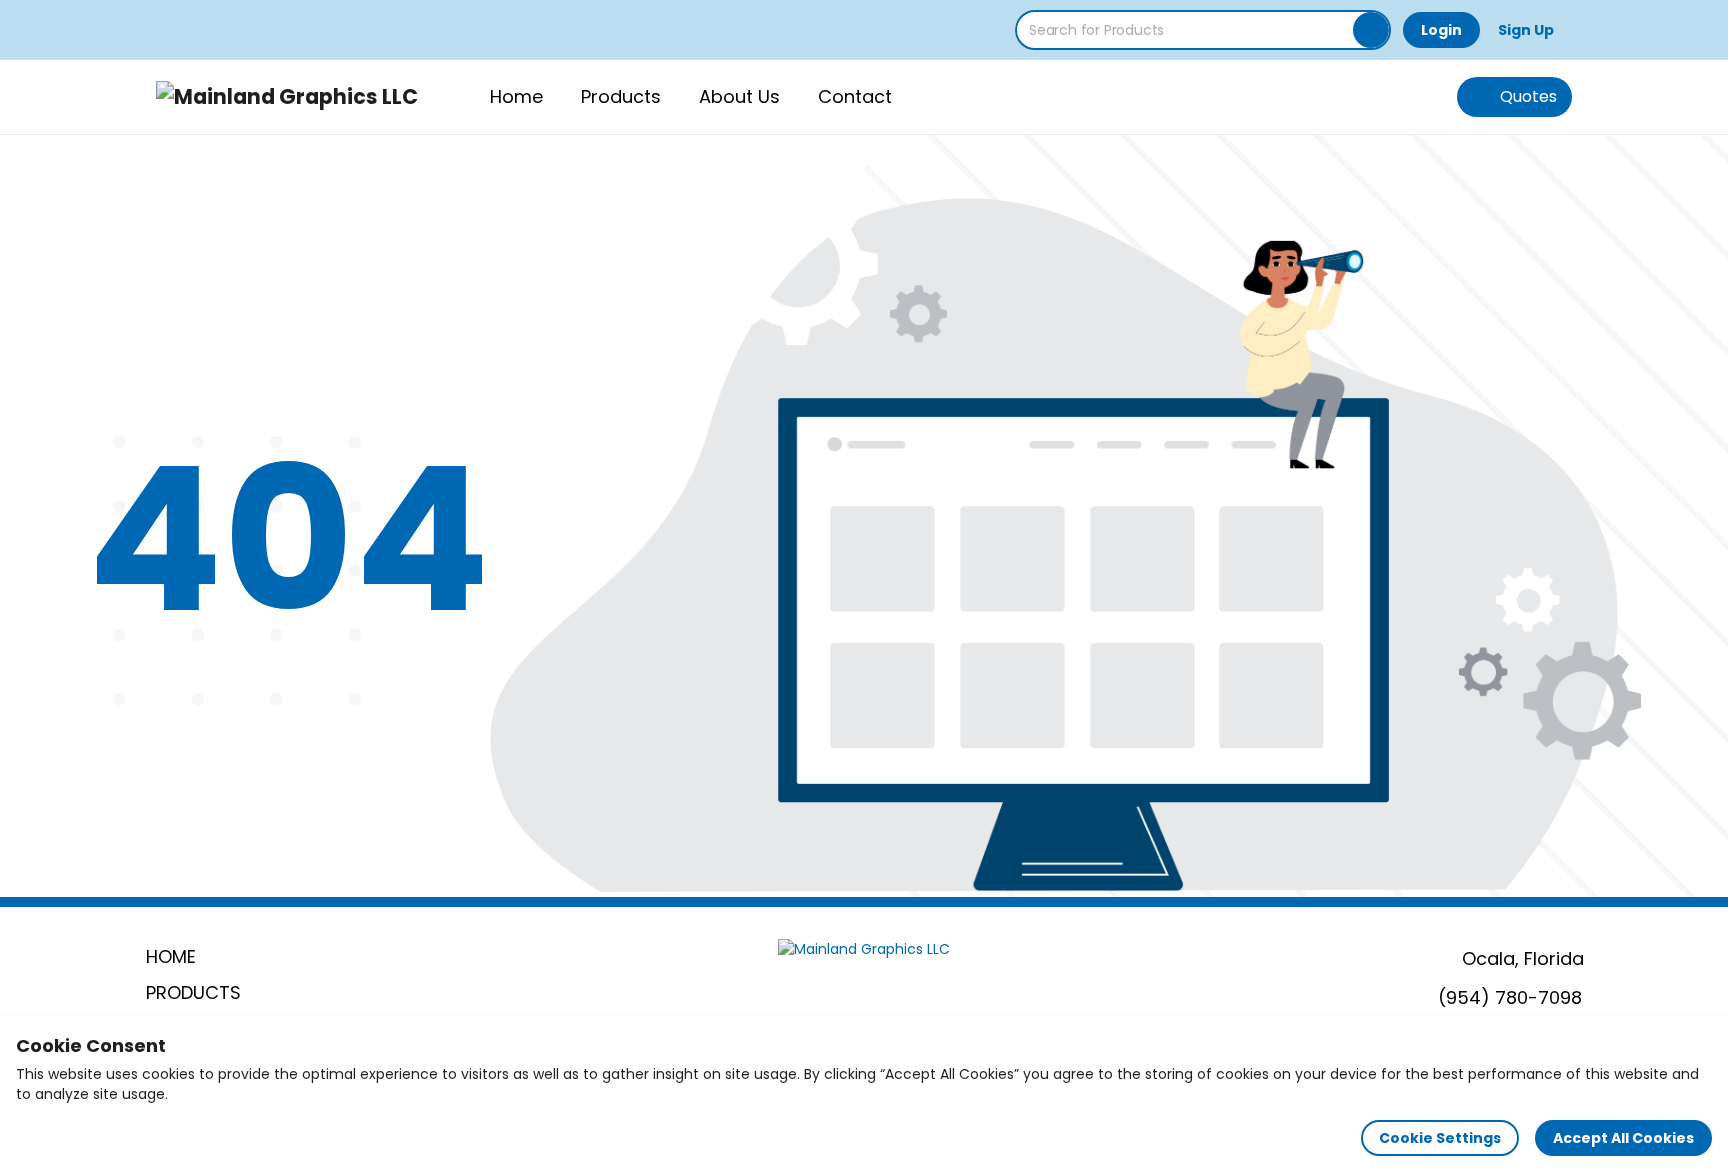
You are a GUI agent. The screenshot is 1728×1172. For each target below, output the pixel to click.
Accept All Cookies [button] (1623, 1138)
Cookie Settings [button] (1440, 1138)
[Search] (1371, 30)
